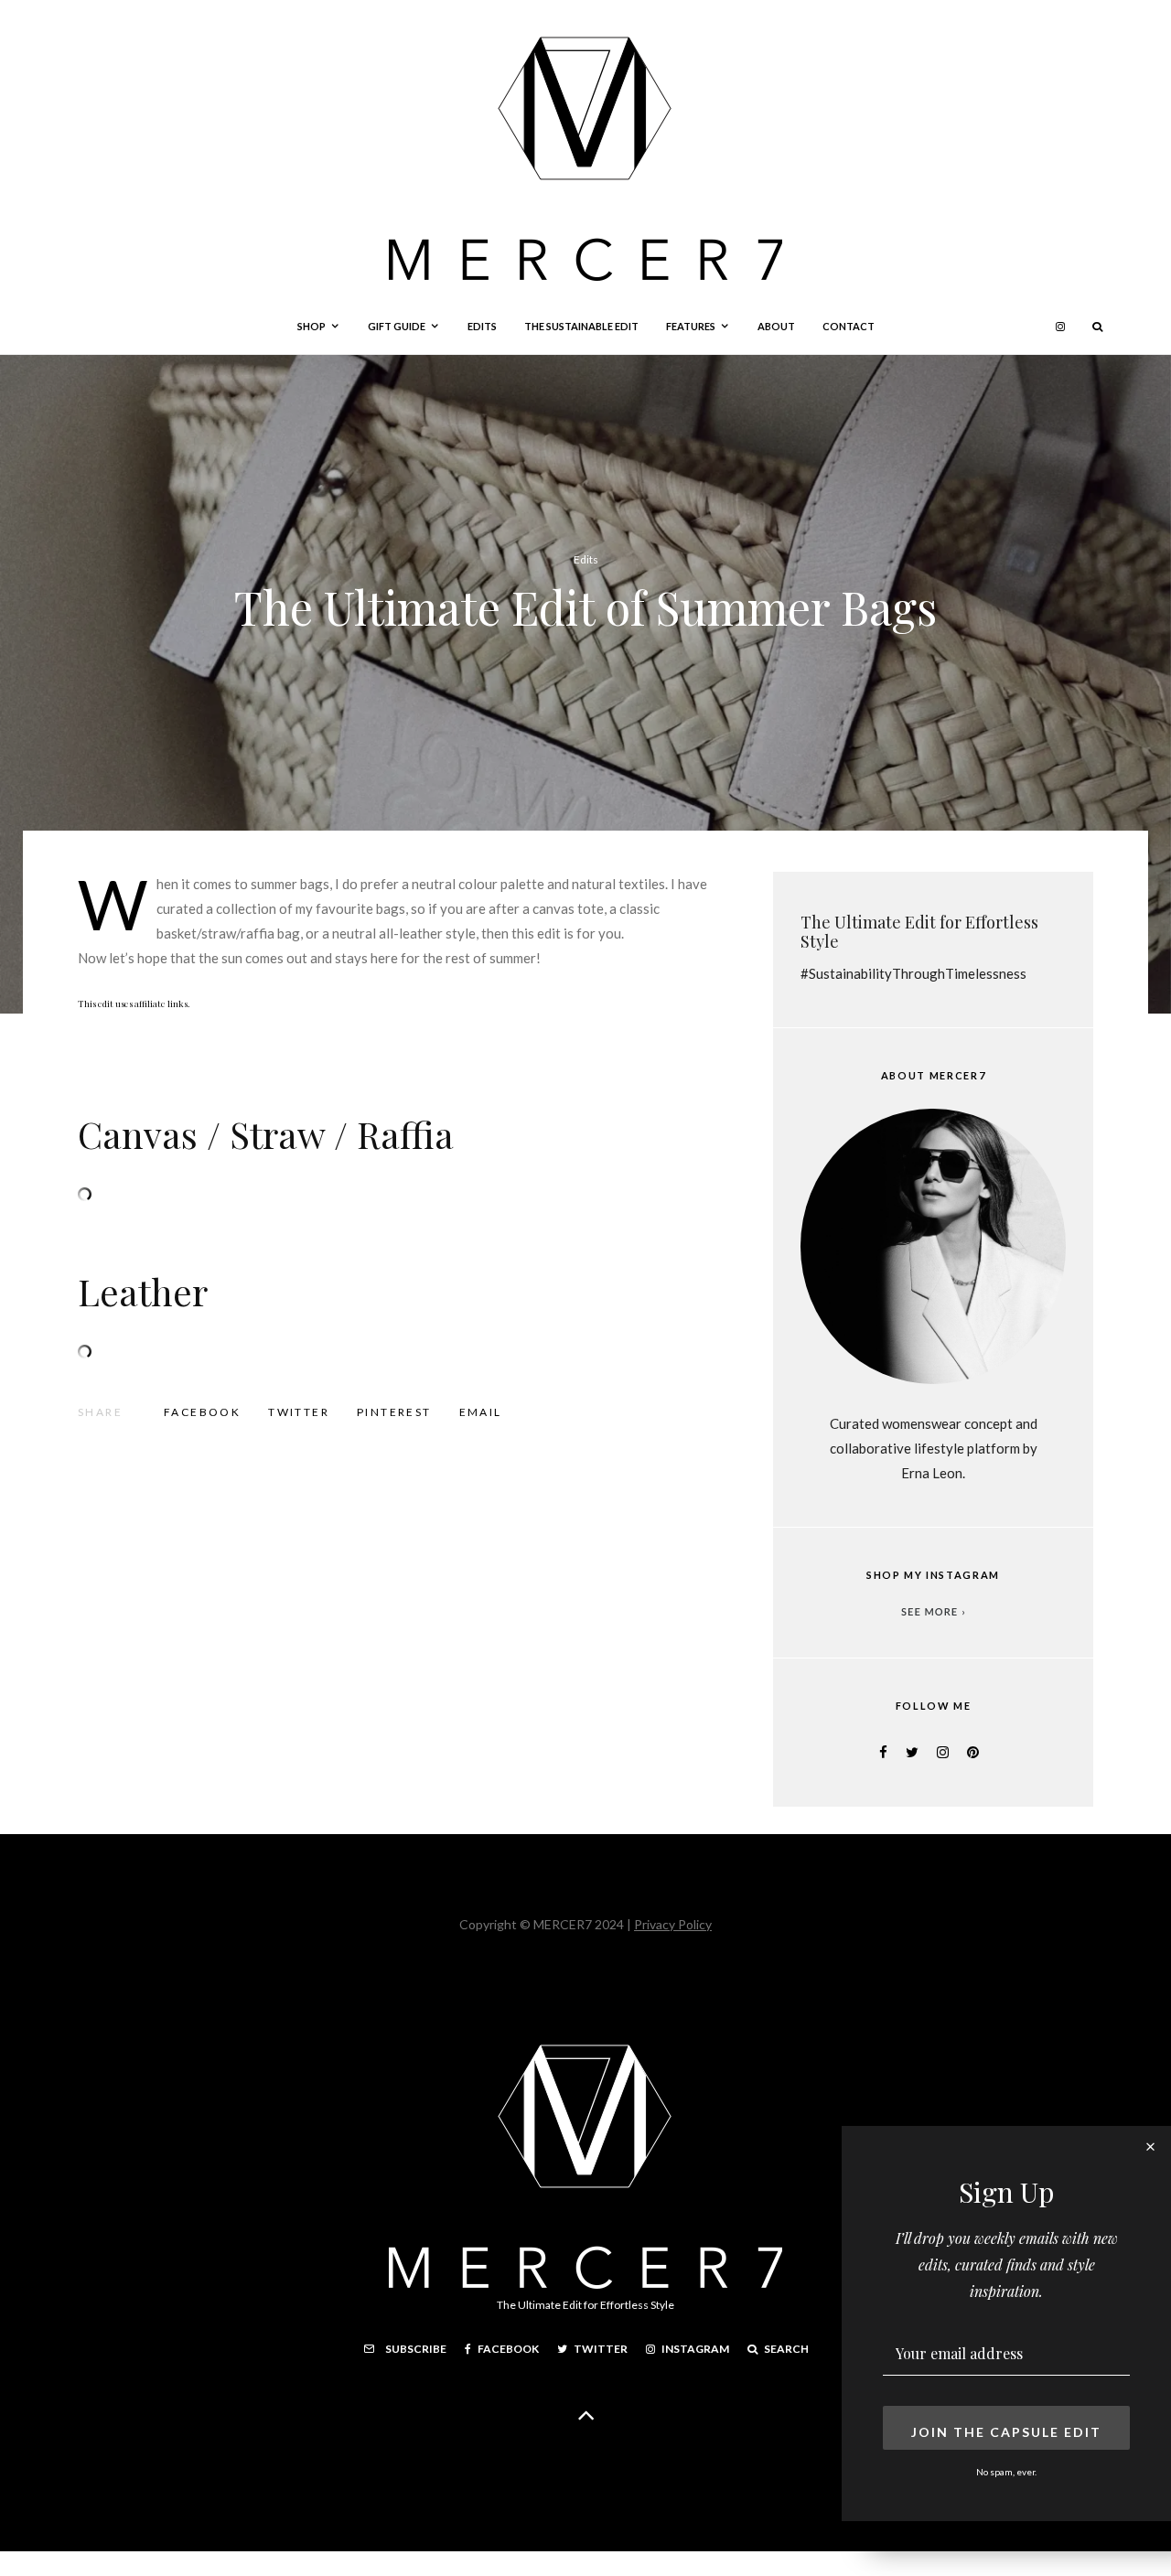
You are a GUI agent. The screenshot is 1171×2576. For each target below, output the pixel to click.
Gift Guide (397, 326)
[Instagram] (1060, 327)
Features (691, 326)
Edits (482, 326)
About (776, 326)
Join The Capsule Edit (1006, 2432)
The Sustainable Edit (581, 326)
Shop (312, 326)
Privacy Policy (673, 1924)
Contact (849, 326)
